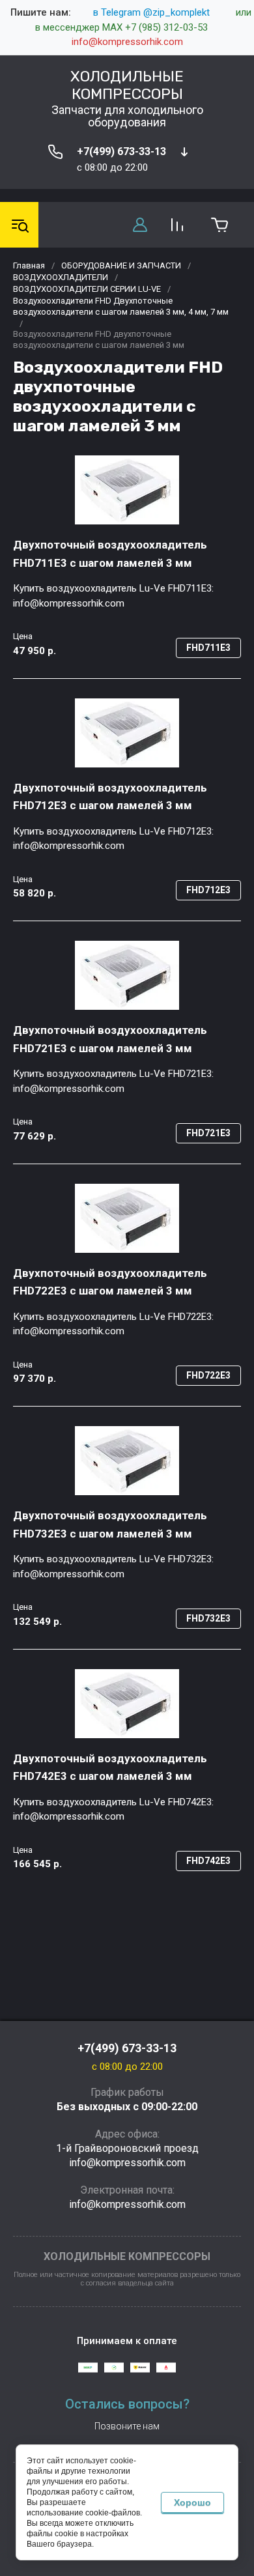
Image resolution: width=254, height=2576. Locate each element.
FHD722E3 (208, 1375)
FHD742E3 (208, 1861)
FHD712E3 (208, 890)
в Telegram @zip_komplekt (151, 12)
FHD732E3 (208, 1618)
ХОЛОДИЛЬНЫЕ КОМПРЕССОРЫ (127, 85)
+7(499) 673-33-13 (121, 151)
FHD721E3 (208, 1133)
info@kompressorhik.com (127, 42)
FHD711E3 (208, 648)
